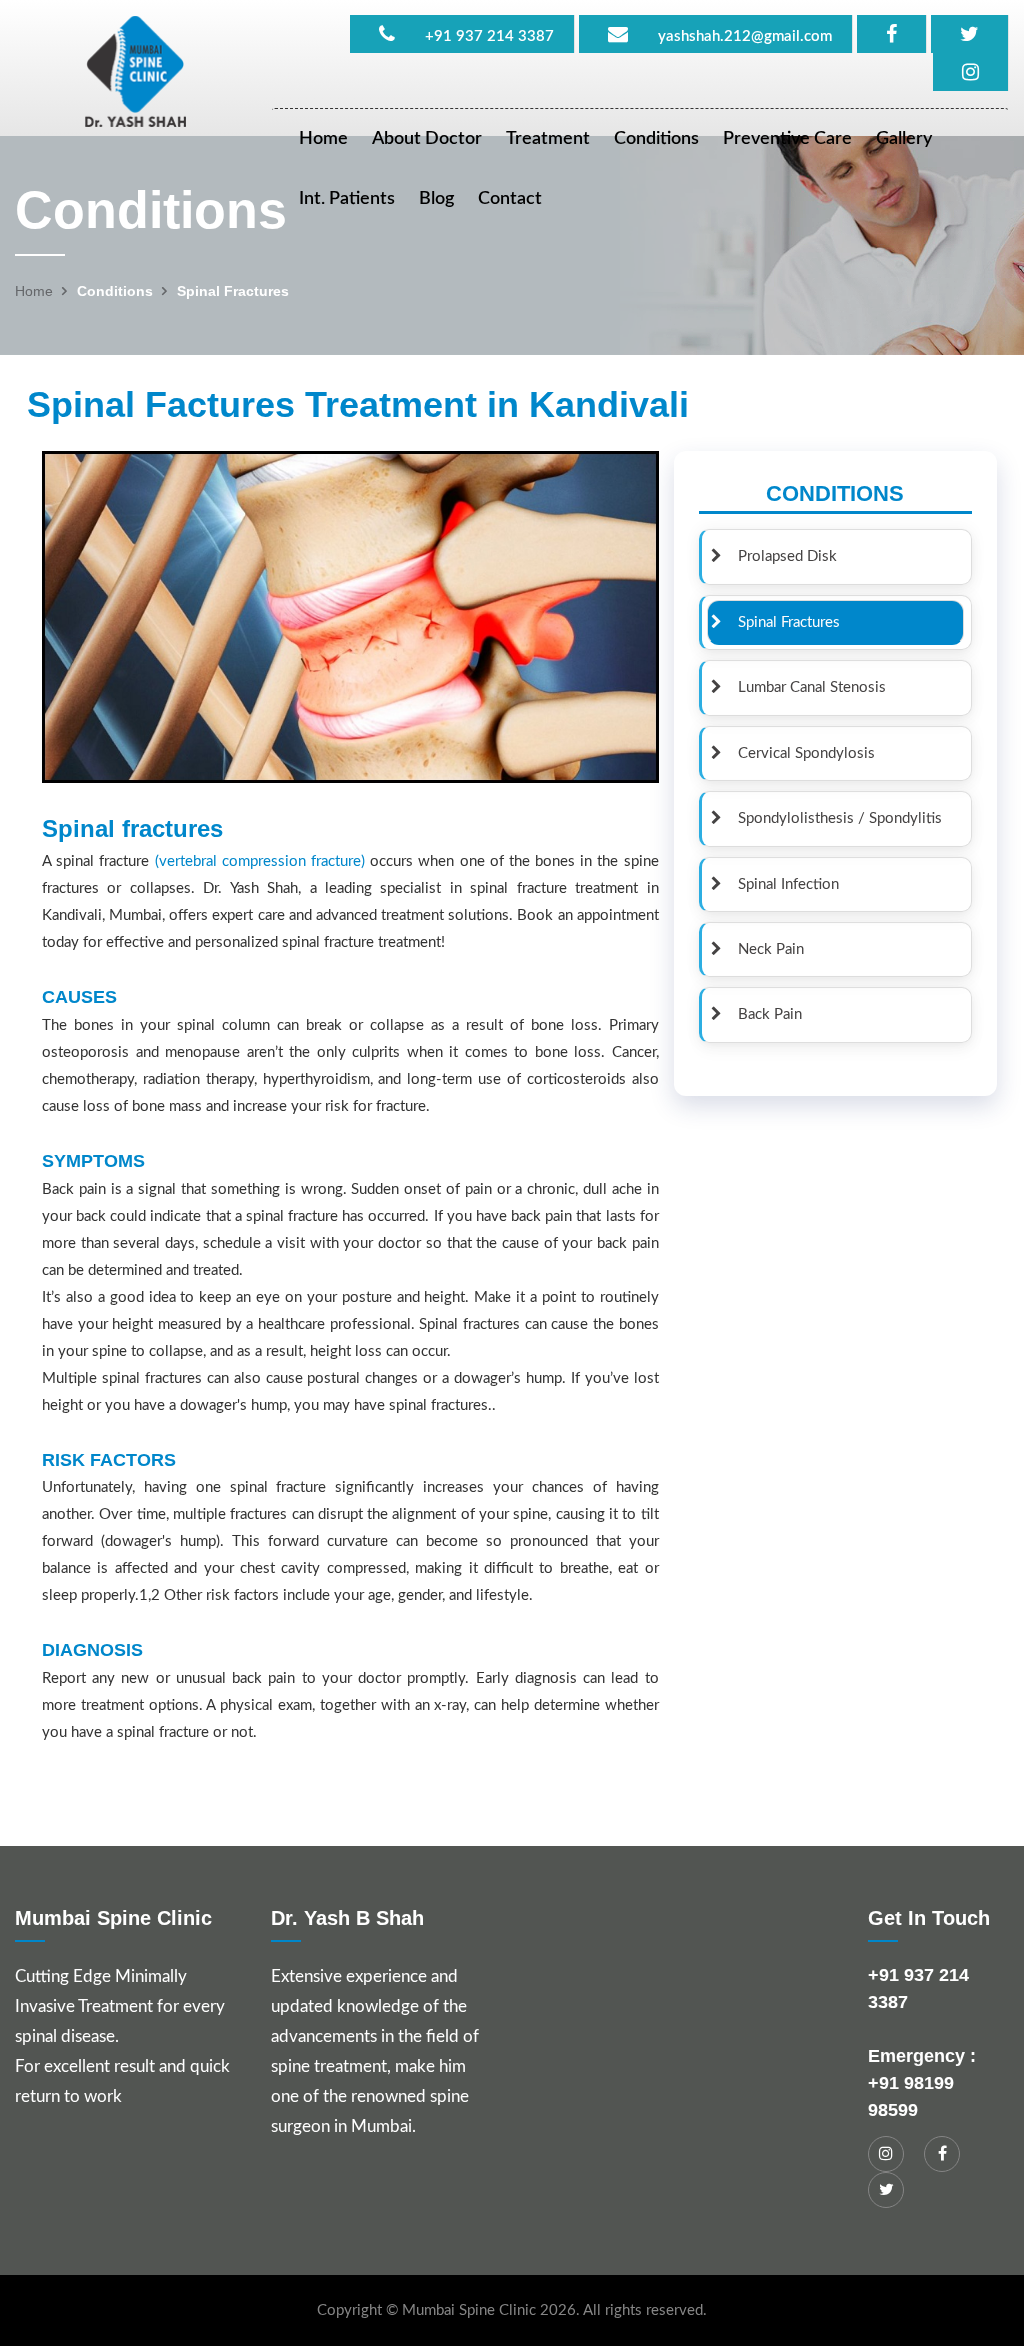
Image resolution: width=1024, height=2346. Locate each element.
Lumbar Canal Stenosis (804, 687)
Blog (436, 199)
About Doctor (427, 139)
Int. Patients (347, 199)
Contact (510, 199)
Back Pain (762, 1014)
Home (323, 139)
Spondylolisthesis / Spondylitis (832, 818)
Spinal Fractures (781, 622)
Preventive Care (787, 139)
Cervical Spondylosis (798, 753)
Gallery (904, 139)
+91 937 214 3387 (489, 36)
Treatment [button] (548, 139)
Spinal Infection (780, 884)
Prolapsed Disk (779, 556)
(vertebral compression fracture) (260, 861)
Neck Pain (763, 949)
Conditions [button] (656, 139)
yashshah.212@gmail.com (745, 36)
